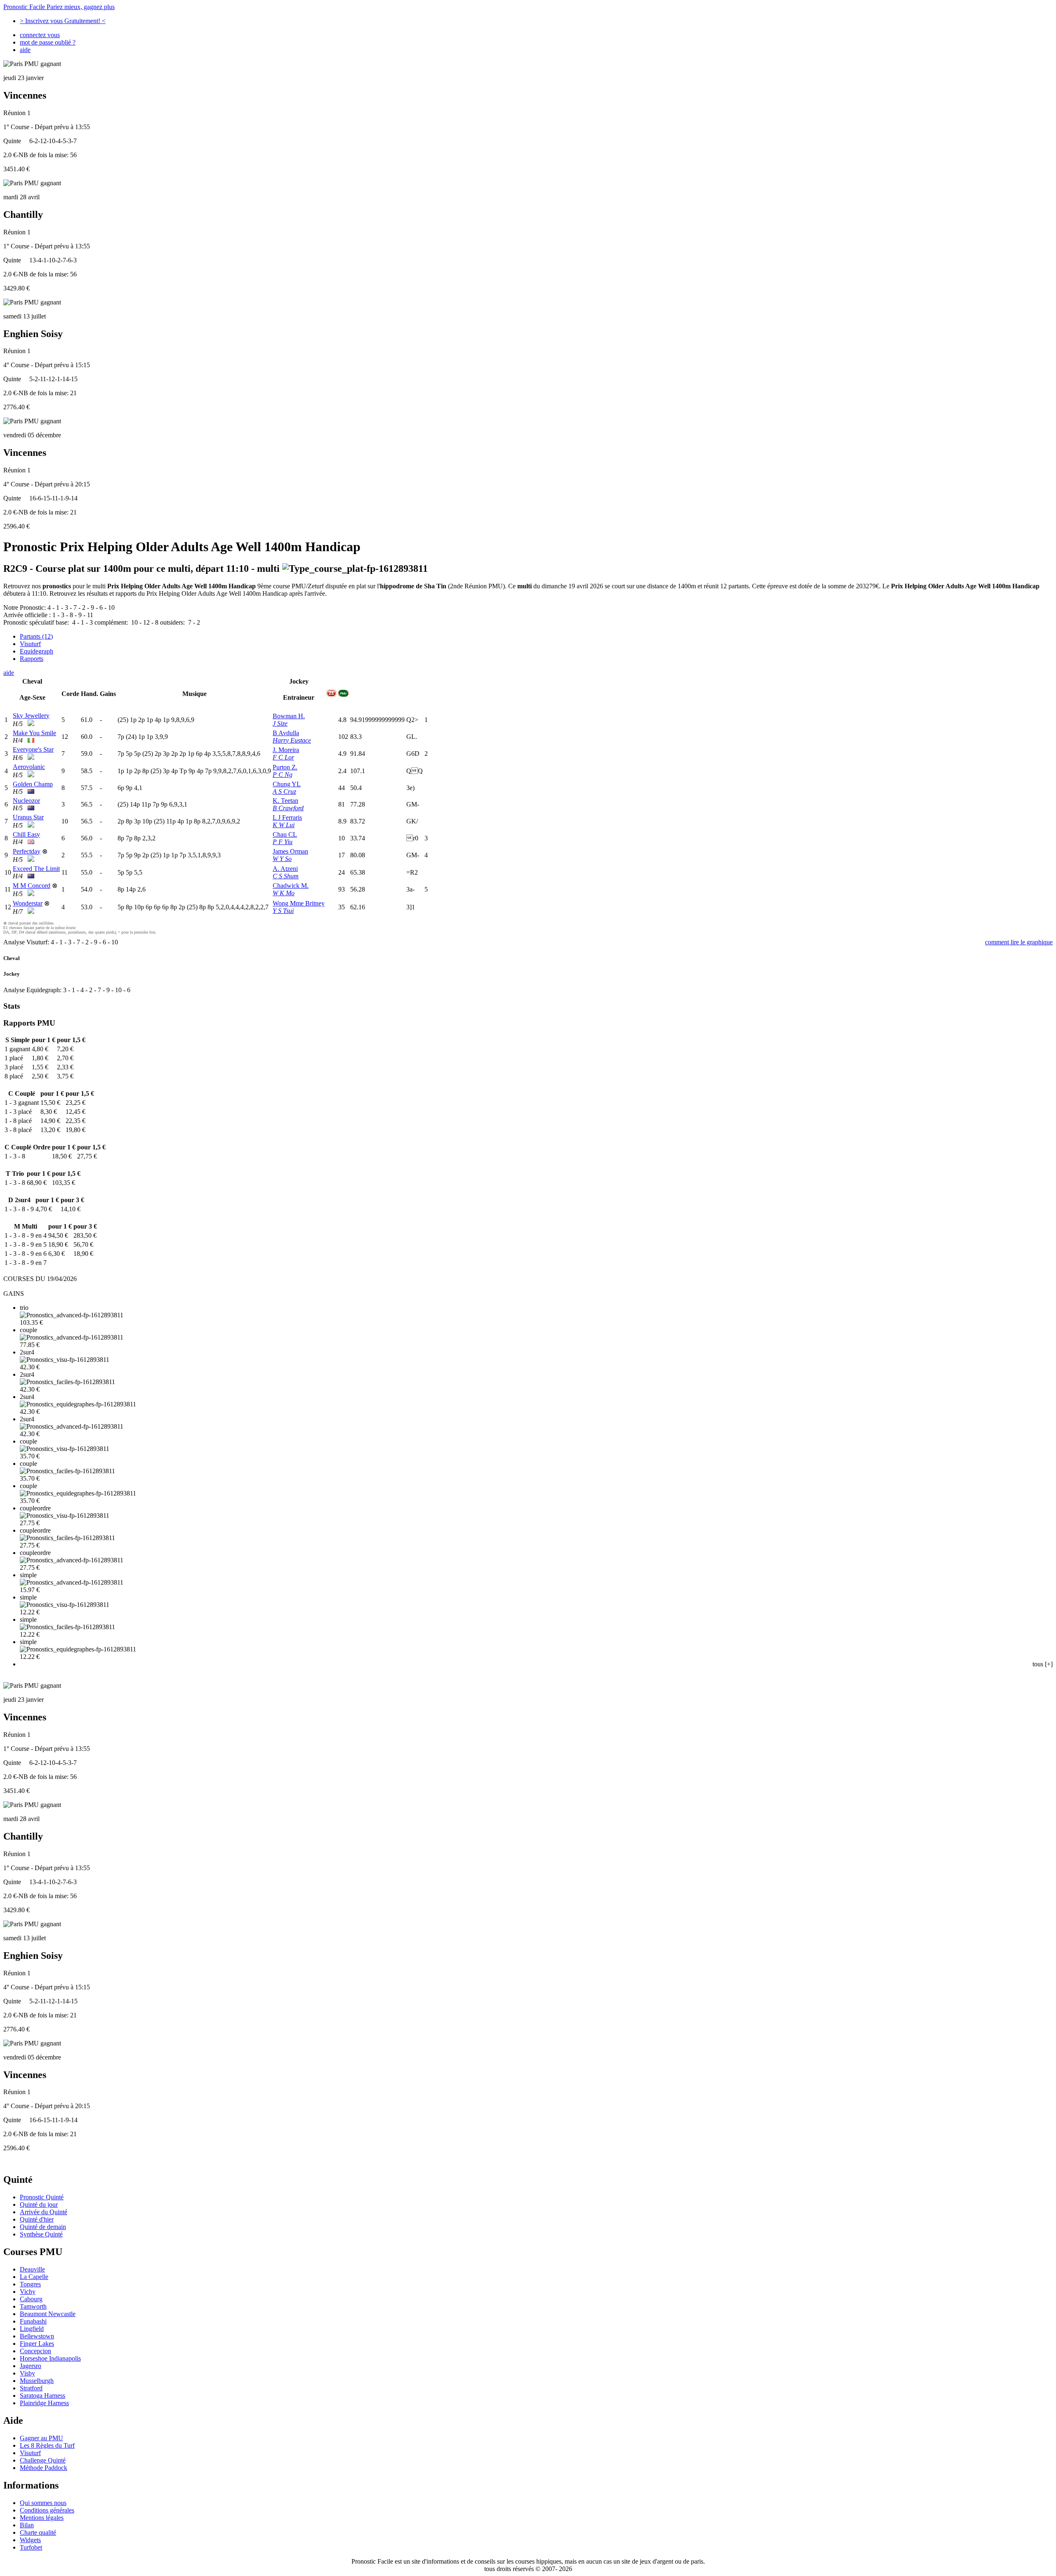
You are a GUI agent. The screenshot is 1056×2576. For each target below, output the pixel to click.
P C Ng (283, 775)
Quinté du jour (39, 2204)
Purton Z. (285, 767)
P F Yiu (283, 842)
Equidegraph (37, 651)
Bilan (27, 2525)
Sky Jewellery (31, 716)
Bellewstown (37, 2336)
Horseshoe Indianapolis (50, 2358)
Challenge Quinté (43, 2460)
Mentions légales (42, 2518)
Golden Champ (33, 784)
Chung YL (287, 784)
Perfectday (27, 851)
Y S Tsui (283, 911)
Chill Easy (26, 834)
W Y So (282, 859)
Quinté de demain (43, 2227)
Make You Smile (34, 733)
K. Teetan (285, 801)
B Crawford (288, 808)
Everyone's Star (33, 749)
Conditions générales (47, 2510)
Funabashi (33, 2321)
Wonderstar (28, 903)
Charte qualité (38, 2532)
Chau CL (285, 834)
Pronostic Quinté (42, 2197)
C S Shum (286, 876)
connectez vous (40, 35)
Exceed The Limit (36, 869)
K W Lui (284, 825)
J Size (280, 723)
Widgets (30, 2540)
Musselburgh (37, 2381)
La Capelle (34, 2277)
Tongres (30, 2284)
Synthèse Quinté (41, 2234)
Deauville (32, 2269)
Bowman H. (289, 716)
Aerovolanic (29, 767)
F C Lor (283, 757)
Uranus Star (28, 817)
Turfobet (31, 2547)
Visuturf (30, 644)
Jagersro (31, 2366)
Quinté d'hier (37, 2219)
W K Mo (284, 893)
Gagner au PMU (41, 2438)
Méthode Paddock (44, 2468)
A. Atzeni (285, 869)
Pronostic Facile (59, 7)
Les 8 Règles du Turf (47, 2445)
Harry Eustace (292, 740)
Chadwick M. (291, 886)
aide (25, 50)
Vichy (28, 2292)
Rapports (32, 659)
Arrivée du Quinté (44, 2212)
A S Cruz (284, 791)
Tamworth (33, 2306)
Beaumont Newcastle (48, 2314)
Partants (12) (36, 636)
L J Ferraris (287, 817)
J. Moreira (286, 750)
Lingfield (32, 2329)
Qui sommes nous (43, 2503)
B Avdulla (286, 733)
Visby (27, 2373)
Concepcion (35, 2351)
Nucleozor (26, 801)
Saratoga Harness (42, 2396)
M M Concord (32, 886)
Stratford (31, 2388)
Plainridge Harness (44, 2403)
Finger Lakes (37, 2344)
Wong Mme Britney (299, 903)
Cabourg (31, 2299)
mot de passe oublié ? (48, 42)
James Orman (290, 851)
